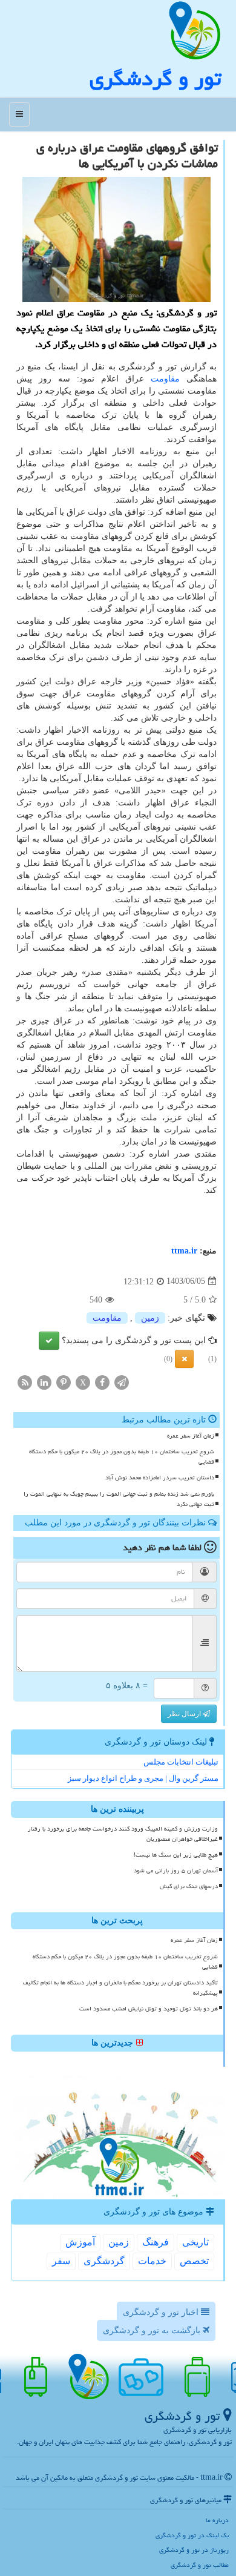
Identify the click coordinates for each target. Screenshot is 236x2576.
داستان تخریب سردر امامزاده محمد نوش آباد (160, 1478)
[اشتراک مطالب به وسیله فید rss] (25, 1382)
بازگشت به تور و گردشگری (153, 2330)
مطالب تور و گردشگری (200, 2565)
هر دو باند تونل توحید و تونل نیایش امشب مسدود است (149, 2009)
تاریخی (195, 2242)
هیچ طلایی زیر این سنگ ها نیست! (176, 1855)
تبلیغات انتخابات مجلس (181, 1762)
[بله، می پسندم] (49, 1341)
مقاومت (165, 379)
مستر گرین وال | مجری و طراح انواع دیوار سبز (143, 1778)
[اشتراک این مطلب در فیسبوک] (102, 1382)
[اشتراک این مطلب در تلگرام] (122, 1382)
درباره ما (217, 2520)
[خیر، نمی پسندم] (184, 1359)
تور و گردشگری (155, 78)
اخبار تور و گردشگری (162, 2312)
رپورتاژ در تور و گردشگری (194, 2550)
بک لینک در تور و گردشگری (192, 2535)
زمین (150, 1318)
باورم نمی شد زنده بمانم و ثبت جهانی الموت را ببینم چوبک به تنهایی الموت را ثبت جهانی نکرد (119, 1499)
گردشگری (104, 2261)
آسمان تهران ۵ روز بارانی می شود (176, 1871)
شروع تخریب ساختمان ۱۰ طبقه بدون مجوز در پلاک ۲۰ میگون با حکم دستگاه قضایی (122, 1457)
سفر (61, 2261)
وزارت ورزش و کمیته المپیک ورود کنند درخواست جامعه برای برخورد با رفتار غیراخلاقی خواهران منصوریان (123, 1834)
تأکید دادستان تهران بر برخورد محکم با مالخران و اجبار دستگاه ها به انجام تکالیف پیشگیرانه (120, 1988)
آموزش (80, 2242)
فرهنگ (156, 2242)
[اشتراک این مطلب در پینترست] (64, 1382)
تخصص (194, 2261)
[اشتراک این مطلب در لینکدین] (44, 1382)
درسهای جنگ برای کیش (189, 1886)
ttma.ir (184, 1251)
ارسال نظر (185, 1714)
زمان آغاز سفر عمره (191, 1436)
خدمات (152, 2261)
